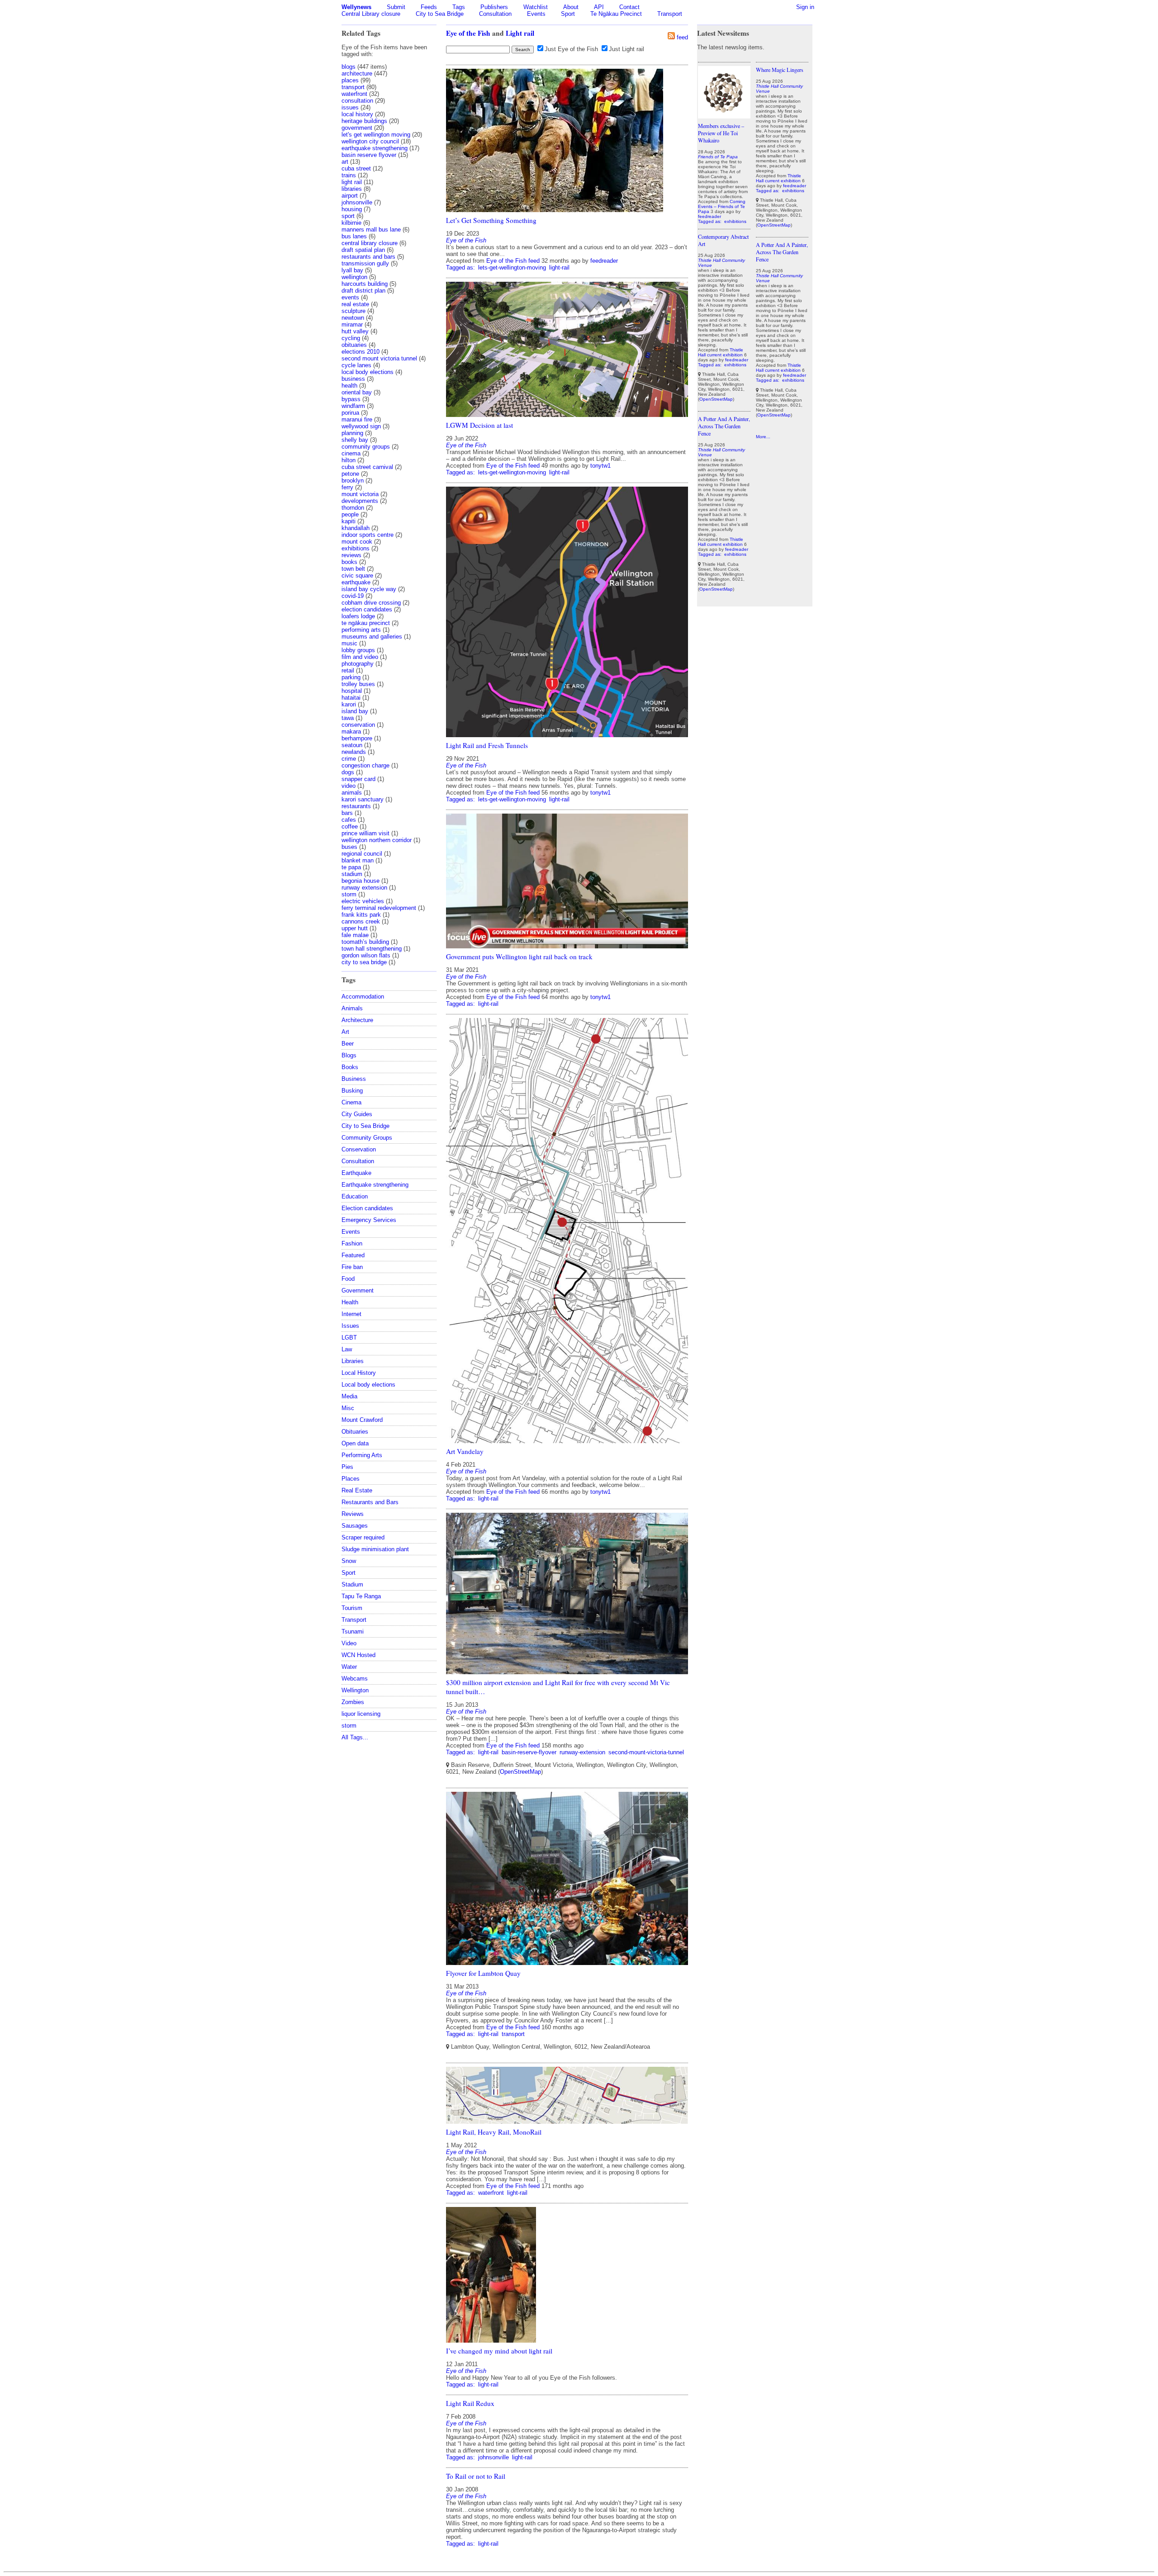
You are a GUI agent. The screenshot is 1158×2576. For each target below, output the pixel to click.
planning (352, 433)
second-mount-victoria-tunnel (646, 1752)
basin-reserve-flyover (529, 1752)
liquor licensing (361, 1714)
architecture (357, 73)
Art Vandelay (465, 1451)
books (349, 562)
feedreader (604, 261)
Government (358, 1290)
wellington (354, 277)
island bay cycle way (369, 589)
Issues (350, 1326)
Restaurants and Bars (370, 1502)
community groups (366, 447)
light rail (352, 182)
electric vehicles (363, 901)
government (357, 128)
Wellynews (356, 7)
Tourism (352, 1608)
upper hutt (355, 928)
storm (349, 894)
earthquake (356, 582)
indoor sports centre (368, 535)
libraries (352, 189)
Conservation (359, 1149)
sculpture (354, 311)
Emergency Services (369, 1220)
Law (347, 1349)
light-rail (559, 268)
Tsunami (353, 1631)
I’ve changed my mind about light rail (499, 2351)
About (571, 7)
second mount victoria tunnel (379, 358)
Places (351, 1479)
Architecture (357, 1020)
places (350, 80)
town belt (353, 569)
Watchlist (536, 7)
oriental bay (357, 392)
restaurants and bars (368, 257)
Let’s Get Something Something (491, 220)
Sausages (355, 1526)
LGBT (349, 1338)
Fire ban (352, 1267)
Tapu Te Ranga (361, 1596)
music (349, 643)
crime (349, 759)
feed (682, 37)
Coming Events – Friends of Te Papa (722, 206)
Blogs (349, 1055)
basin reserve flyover (369, 155)
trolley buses (358, 684)
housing (352, 209)
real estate (355, 304)
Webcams (355, 1679)
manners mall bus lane (371, 230)
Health (350, 1302)
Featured (353, 1255)
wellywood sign (361, 426)
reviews (351, 555)
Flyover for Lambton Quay (483, 1973)
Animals (352, 1008)
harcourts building (365, 284)
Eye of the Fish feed (513, 261)
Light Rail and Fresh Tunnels (487, 745)
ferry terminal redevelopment (379, 908)
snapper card (358, 779)
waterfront (354, 94)
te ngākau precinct (366, 623)
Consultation (495, 14)
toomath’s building (365, 942)
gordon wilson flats (366, 955)
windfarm (353, 406)
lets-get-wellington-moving (512, 268)
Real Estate (357, 1490)
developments (360, 501)
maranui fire (357, 419)
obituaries (354, 345)
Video (349, 1643)
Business (354, 1079)
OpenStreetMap (520, 1772)
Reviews (353, 1514)
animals (352, 793)
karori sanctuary (363, 799)
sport (348, 216)
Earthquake (356, 1173)
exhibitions (356, 548)
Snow (349, 1561)
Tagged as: (461, 268)
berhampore (357, 738)
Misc (348, 1408)
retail (348, 670)
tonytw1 (600, 466)
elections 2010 (361, 352)
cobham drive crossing (371, 603)
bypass (351, 399)
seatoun (352, 745)
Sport (568, 14)
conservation (358, 725)
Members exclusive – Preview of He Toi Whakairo (721, 133)
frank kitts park (361, 915)
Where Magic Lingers (780, 70)
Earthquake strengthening (375, 1185)
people (350, 514)
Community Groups (367, 1138)
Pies (347, 1467)
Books (350, 1067)
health (349, 386)
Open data (355, 1443)
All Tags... (355, 1737)
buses (349, 847)
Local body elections (368, 1385)
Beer (348, 1044)
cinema (351, 453)
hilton (349, 460)
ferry (347, 487)
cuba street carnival (367, 467)
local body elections (368, 372)
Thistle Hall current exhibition (721, 352)
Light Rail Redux (470, 2403)
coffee (350, 826)
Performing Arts (362, 1455)
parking (351, 677)
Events (536, 14)
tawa (348, 718)
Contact (629, 7)
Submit (396, 7)
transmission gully (365, 263)
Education (355, 1196)
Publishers (494, 7)
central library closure (370, 243)
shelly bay (355, 440)
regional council (362, 854)
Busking (352, 1091)
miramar (352, 324)
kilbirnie (351, 223)
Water (349, 1667)
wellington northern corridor (377, 840)
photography (358, 664)
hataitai (351, 698)
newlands (354, 752)
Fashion (352, 1243)
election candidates (367, 609)
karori (349, 704)
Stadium (352, 1584)
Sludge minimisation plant (375, 1549)
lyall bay (352, 270)
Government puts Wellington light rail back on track (519, 957)
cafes (349, 820)
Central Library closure (371, 14)
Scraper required (363, 1537)
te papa (351, 867)
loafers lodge (358, 616)
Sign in (805, 7)
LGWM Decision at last (479, 425)
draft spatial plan (363, 250)
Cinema (351, 1102)
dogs (348, 772)
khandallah (356, 528)
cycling (351, 338)
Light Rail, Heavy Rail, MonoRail (494, 2132)
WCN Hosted (358, 1655)
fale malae (355, 935)
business (353, 379)
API (599, 7)
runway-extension (582, 1752)
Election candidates (367, 1208)
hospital (352, 691)
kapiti (349, 521)
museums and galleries (372, 637)
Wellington (355, 1690)
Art (345, 1032)
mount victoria (360, 494)
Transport (670, 14)
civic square (357, 575)
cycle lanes (356, 365)
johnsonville (357, 202)
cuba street (356, 168)
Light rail (520, 33)
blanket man (358, 860)
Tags (459, 7)
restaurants (356, 806)
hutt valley (355, 331)
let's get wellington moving (376, 135)
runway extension (364, 888)
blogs (349, 67)
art (345, 162)
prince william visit (365, 833)
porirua (350, 413)
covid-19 (353, 596)
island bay (355, 711)
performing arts (361, 630)
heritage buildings (364, 121)
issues (350, 107)
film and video (360, 657)
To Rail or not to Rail (476, 2476)
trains (349, 175)
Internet (351, 1314)
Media (349, 1396)
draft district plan (363, 291)
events (350, 297)
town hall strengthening (372, 949)
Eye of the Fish (468, 33)
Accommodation (363, 997)
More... (763, 437)
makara (351, 732)
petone (350, 474)
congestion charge (365, 765)
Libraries (353, 1361)
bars (347, 813)
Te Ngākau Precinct (616, 14)
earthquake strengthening (375, 148)
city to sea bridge (364, 962)
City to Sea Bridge (440, 14)
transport (353, 87)
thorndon (353, 508)
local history (357, 114)
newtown (353, 318)
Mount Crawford (362, 1420)
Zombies (353, 1702)
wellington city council (370, 141)
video (349, 786)
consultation (357, 101)
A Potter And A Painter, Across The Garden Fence (724, 426)
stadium (352, 874)
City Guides (357, 1114)
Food (348, 1279)
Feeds (429, 7)
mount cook (357, 542)
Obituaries (355, 1432)
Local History (359, 1373)
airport (350, 196)
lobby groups (358, 650)
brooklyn (353, 481)
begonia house (361, 881)
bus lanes (354, 236)
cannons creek (361, 921)
